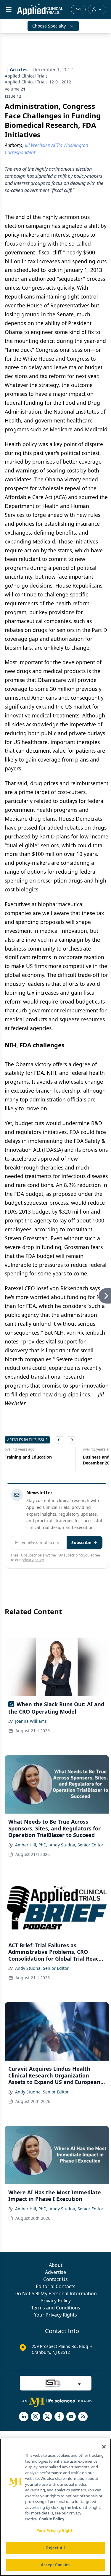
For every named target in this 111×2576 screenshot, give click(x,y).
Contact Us (55, 2279)
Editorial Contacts (56, 2286)
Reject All (55, 2548)
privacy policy (33, 1560)
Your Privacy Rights (55, 2315)
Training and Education (28, 1457)
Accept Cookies (56, 2565)
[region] (55, 2507)
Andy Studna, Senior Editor (77, 1845)
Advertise (55, 2272)
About (56, 2265)
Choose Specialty (49, 26)
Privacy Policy (56, 2301)
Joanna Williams (31, 1721)
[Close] (104, 2447)
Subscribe (81, 1542)
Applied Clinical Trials (26, 76)
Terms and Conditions (56, 2308)
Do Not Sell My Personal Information (56, 2293)
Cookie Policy (52, 2519)
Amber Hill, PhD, (31, 1845)
